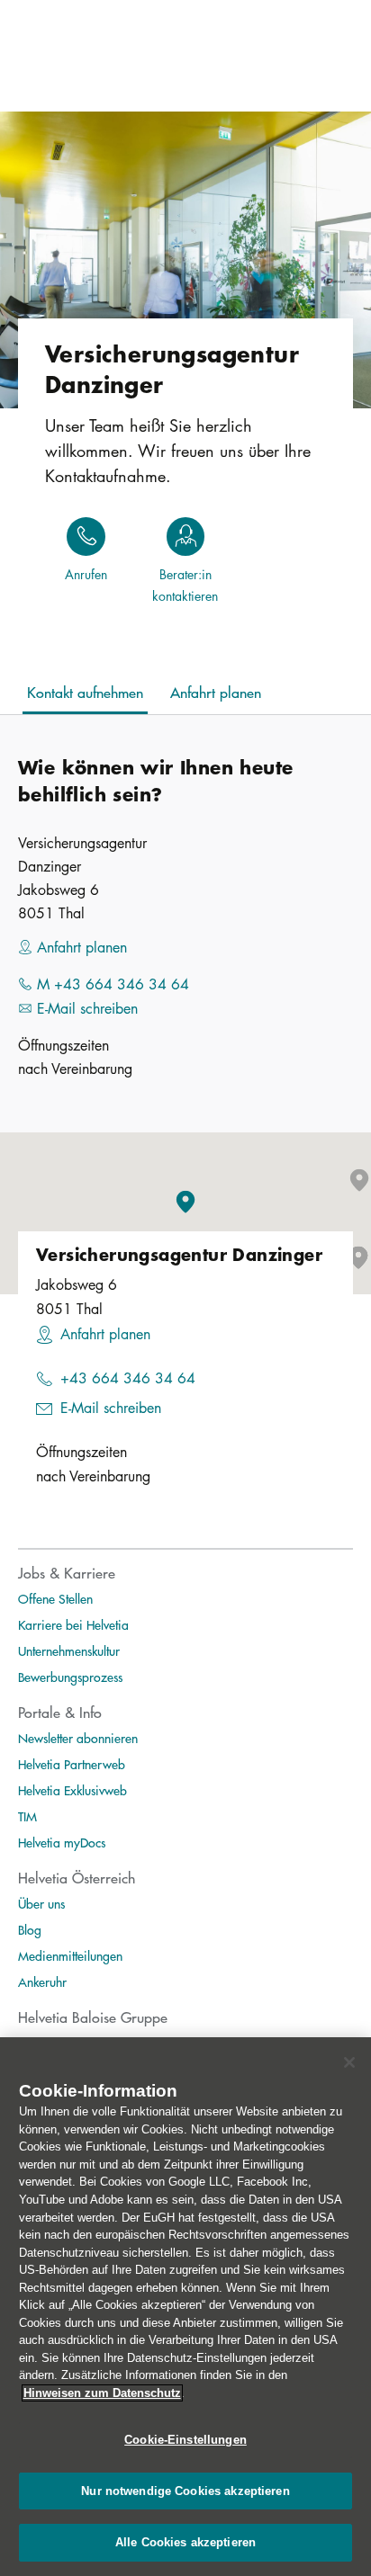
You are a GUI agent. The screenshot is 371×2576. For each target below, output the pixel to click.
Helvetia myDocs (62, 1842)
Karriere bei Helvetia (73, 1624)
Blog (30, 1929)
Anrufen (86, 574)
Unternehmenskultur (69, 1650)
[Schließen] (349, 2062)
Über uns (41, 1903)
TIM (27, 1816)
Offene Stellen (55, 1598)
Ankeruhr (42, 1981)
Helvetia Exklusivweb (72, 1790)
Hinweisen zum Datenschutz (102, 2393)
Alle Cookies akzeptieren (185, 2542)
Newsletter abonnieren (78, 1738)
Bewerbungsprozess (70, 1677)
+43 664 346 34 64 (128, 1378)
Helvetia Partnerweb (72, 1764)
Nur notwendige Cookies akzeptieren (185, 2491)
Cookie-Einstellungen (185, 2440)
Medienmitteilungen (70, 1955)
